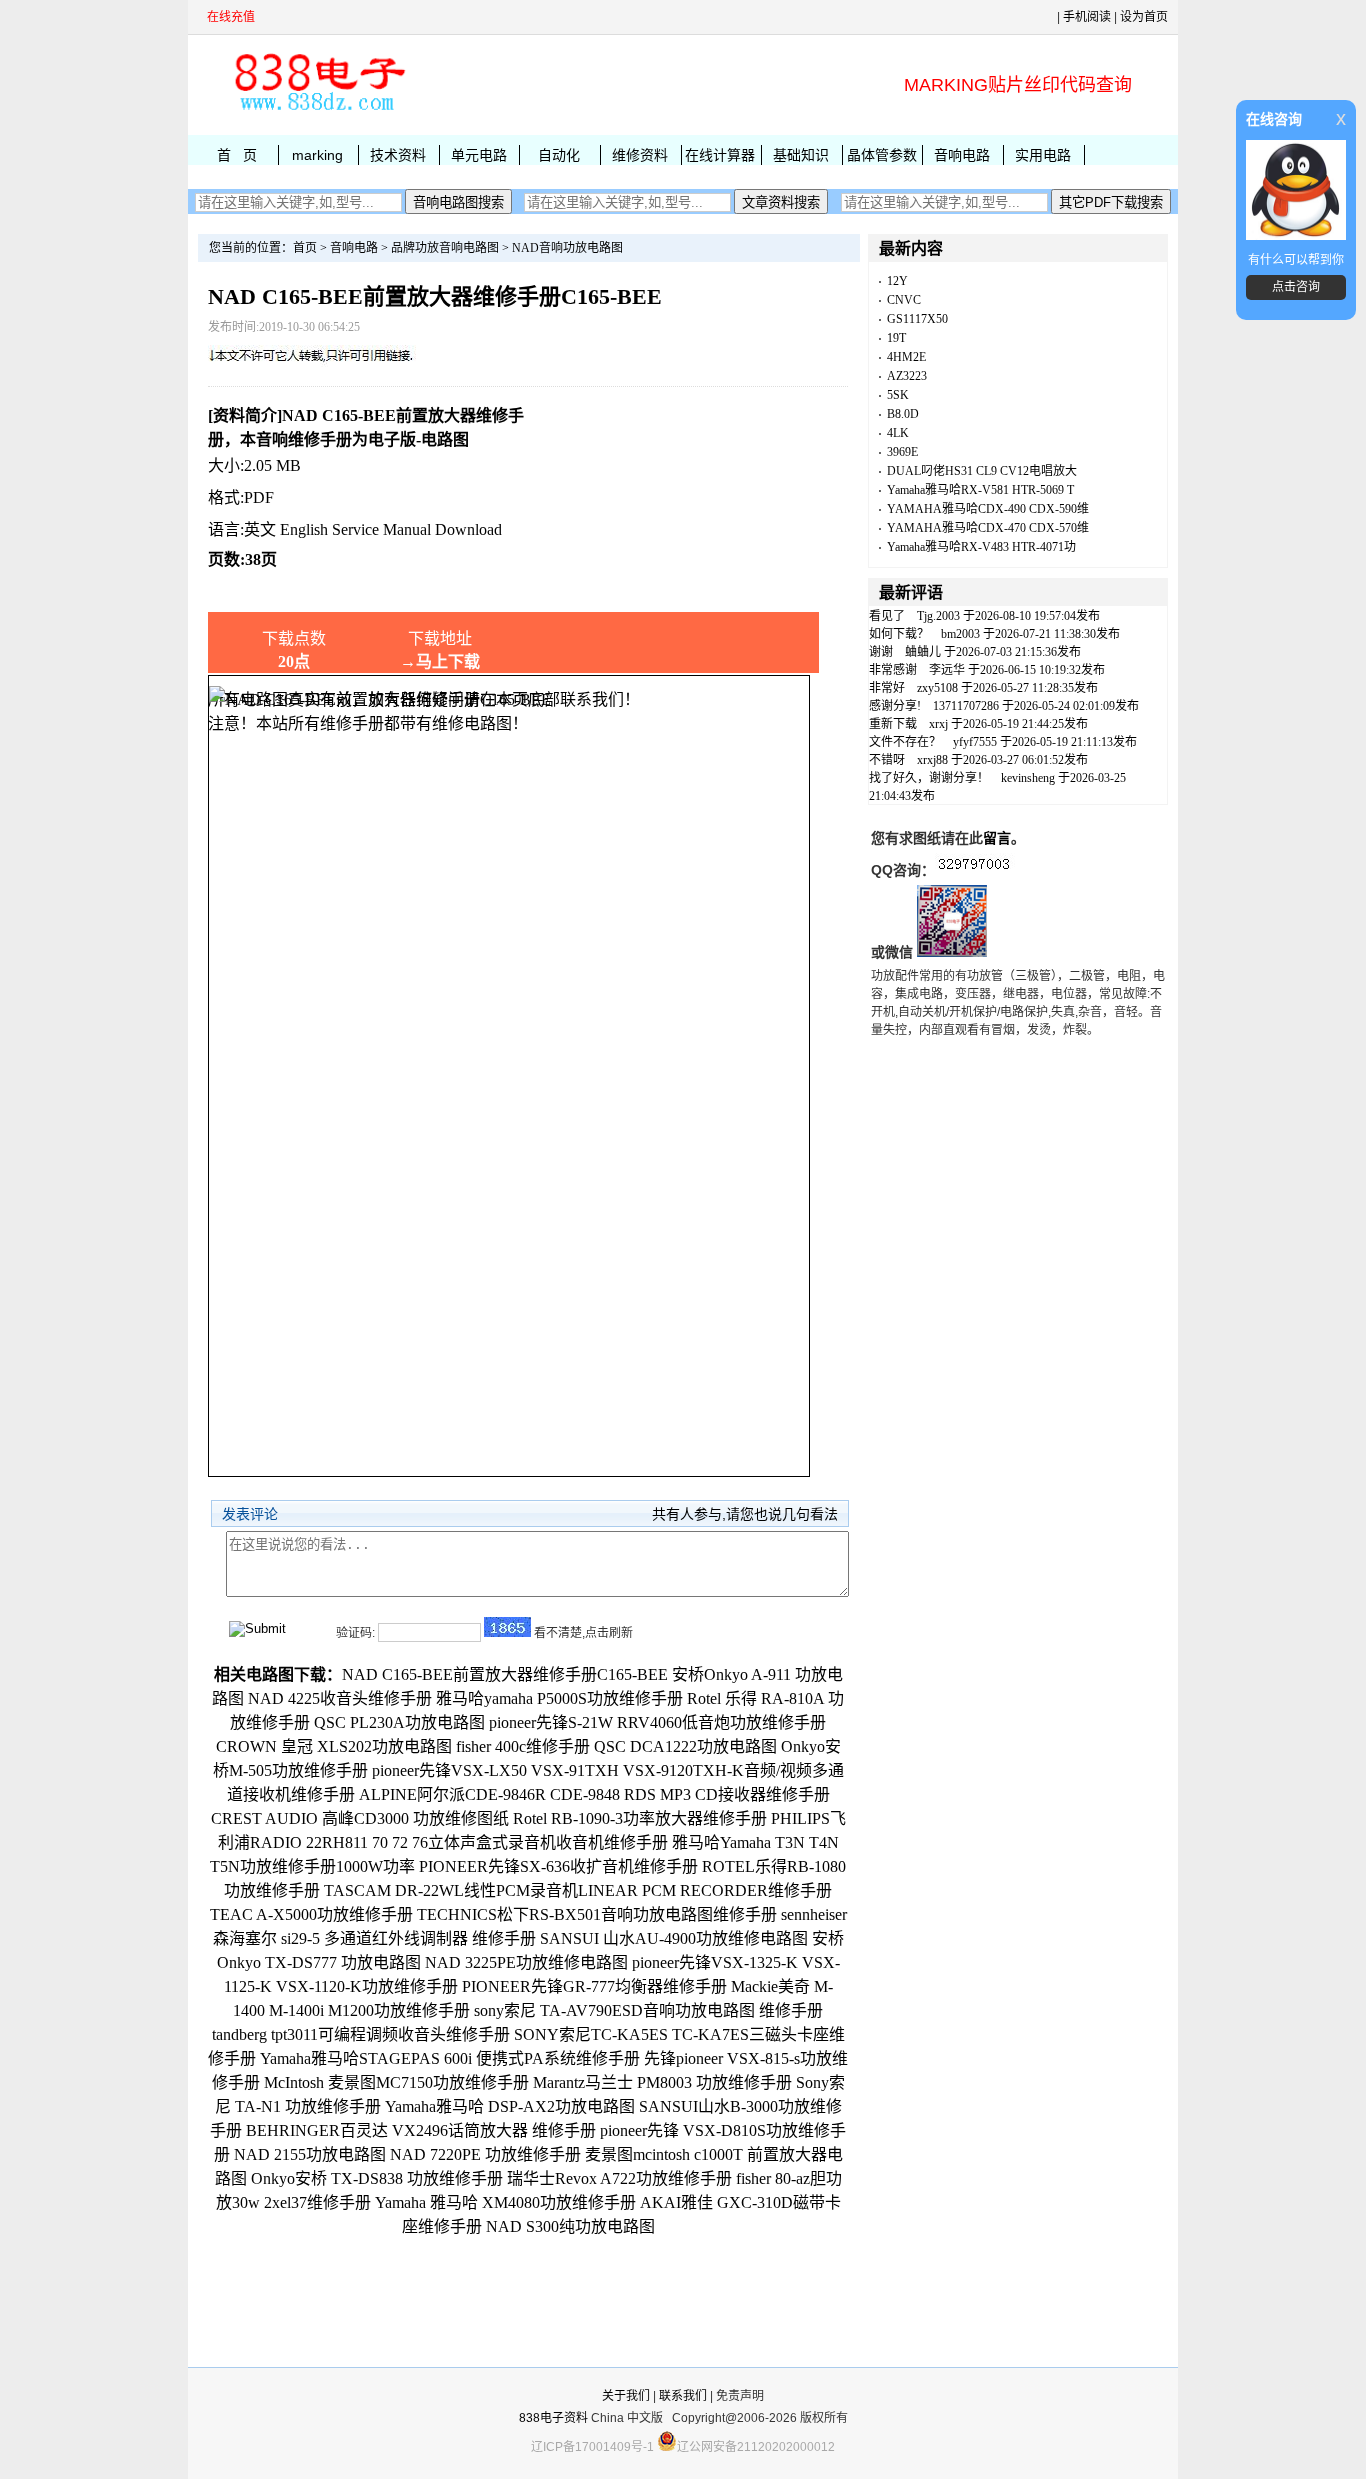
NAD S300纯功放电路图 (570, 2226)
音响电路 (962, 155)
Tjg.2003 (938, 616)
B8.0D (903, 414)
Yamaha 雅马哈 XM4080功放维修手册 (505, 2202)
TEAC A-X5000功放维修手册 (311, 1914)
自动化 (559, 155)
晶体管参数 (882, 155)
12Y (897, 281)
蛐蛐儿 (923, 652)
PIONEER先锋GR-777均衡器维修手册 (594, 1986)
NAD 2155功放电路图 (310, 2154)
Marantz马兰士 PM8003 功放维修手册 (662, 2082)
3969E (902, 452)
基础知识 (801, 155)
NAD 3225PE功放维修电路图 (526, 1962)
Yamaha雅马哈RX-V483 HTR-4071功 (981, 547)
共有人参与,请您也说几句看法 (745, 1514)
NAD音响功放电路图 (567, 248)
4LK (898, 433)
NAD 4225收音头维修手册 (340, 1698)
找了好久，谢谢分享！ (929, 778)
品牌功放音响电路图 (445, 248)
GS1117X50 (917, 319)
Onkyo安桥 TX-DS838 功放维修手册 (377, 2178)
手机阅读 (1087, 17)
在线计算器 (720, 155)
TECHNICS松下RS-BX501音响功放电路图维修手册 (597, 1914)
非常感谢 (893, 670)
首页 (305, 248)
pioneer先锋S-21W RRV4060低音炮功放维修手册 (657, 1722)
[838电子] (318, 111)
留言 (997, 838)
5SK (898, 395)
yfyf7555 (975, 742)
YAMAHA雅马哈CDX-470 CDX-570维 (988, 528)
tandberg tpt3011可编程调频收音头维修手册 (361, 2034)
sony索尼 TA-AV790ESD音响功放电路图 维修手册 (648, 2010)
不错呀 (887, 760)
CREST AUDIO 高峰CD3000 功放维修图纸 (360, 1818)
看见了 (887, 616)
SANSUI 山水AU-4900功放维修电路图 (674, 1938)
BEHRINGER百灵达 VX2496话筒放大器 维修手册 (421, 2130)
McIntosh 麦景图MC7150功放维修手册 (396, 2082)
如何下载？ (899, 634)
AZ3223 (907, 376)
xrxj (938, 724)
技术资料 (398, 155)
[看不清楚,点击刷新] (507, 1627)
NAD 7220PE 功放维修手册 (485, 2154)
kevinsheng (1028, 778)
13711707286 (966, 706)
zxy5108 (937, 688)
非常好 (887, 688)
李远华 (947, 670)
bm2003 (960, 634)
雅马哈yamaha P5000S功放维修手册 (559, 1698)
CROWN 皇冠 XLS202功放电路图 (334, 1746)
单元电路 (479, 155)
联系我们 (683, 2396)
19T (896, 338)
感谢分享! (895, 706)
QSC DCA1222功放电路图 (685, 1746)
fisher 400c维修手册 (523, 1746)
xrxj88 (932, 760)
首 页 (237, 155)
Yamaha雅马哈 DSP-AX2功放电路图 (510, 2106)
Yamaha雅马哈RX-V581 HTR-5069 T (980, 490)
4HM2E (906, 357)
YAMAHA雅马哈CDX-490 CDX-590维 (988, 509)
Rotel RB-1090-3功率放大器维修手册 (640, 1818)
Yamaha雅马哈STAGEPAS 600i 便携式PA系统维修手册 (450, 2058)
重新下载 (893, 724)
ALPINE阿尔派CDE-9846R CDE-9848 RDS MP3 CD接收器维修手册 (594, 1794)
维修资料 (640, 155)
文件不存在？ (905, 742)
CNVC (904, 300)
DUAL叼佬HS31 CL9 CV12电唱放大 (982, 471)
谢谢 (881, 652)
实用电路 (1043, 155)
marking (317, 155)
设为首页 (1144, 17)
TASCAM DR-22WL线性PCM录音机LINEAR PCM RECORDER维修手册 (578, 1890)
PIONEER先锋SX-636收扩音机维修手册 (558, 1866)
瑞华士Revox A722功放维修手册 (619, 2178)
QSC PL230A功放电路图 (399, 1722)
